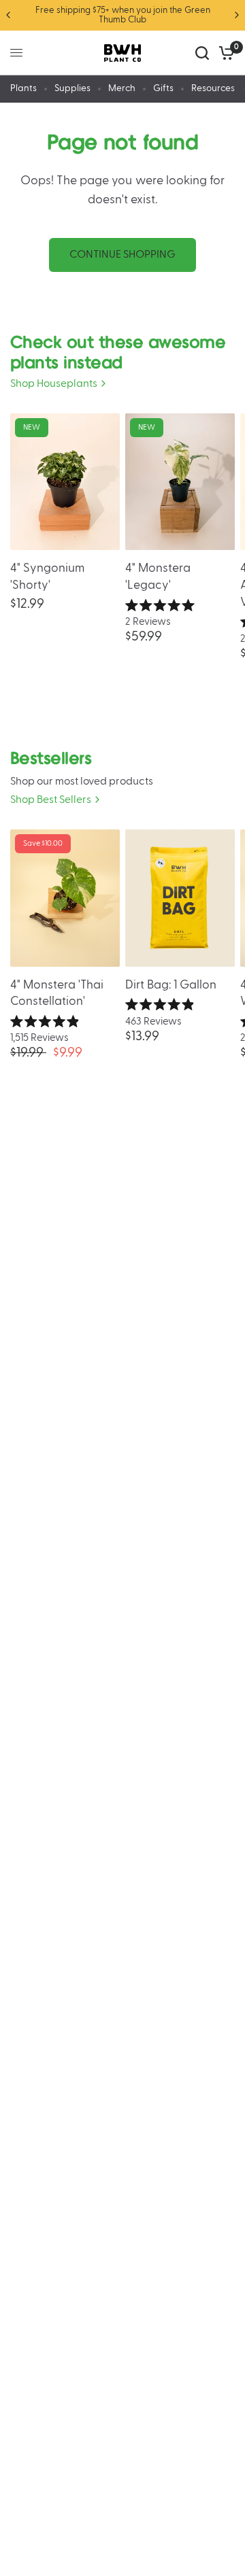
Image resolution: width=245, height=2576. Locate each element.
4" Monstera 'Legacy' (158, 577)
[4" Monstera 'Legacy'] (180, 482)
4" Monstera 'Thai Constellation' (57, 993)
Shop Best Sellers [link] (51, 800)
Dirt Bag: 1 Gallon (171, 985)
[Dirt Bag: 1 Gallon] (180, 898)
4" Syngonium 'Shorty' (47, 577)
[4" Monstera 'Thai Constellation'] (65, 898)
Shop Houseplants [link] (54, 384)
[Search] (202, 53)
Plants (23, 88)
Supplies (72, 88)
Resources (213, 88)
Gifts (163, 88)
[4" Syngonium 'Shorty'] (65, 482)
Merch (122, 88)
